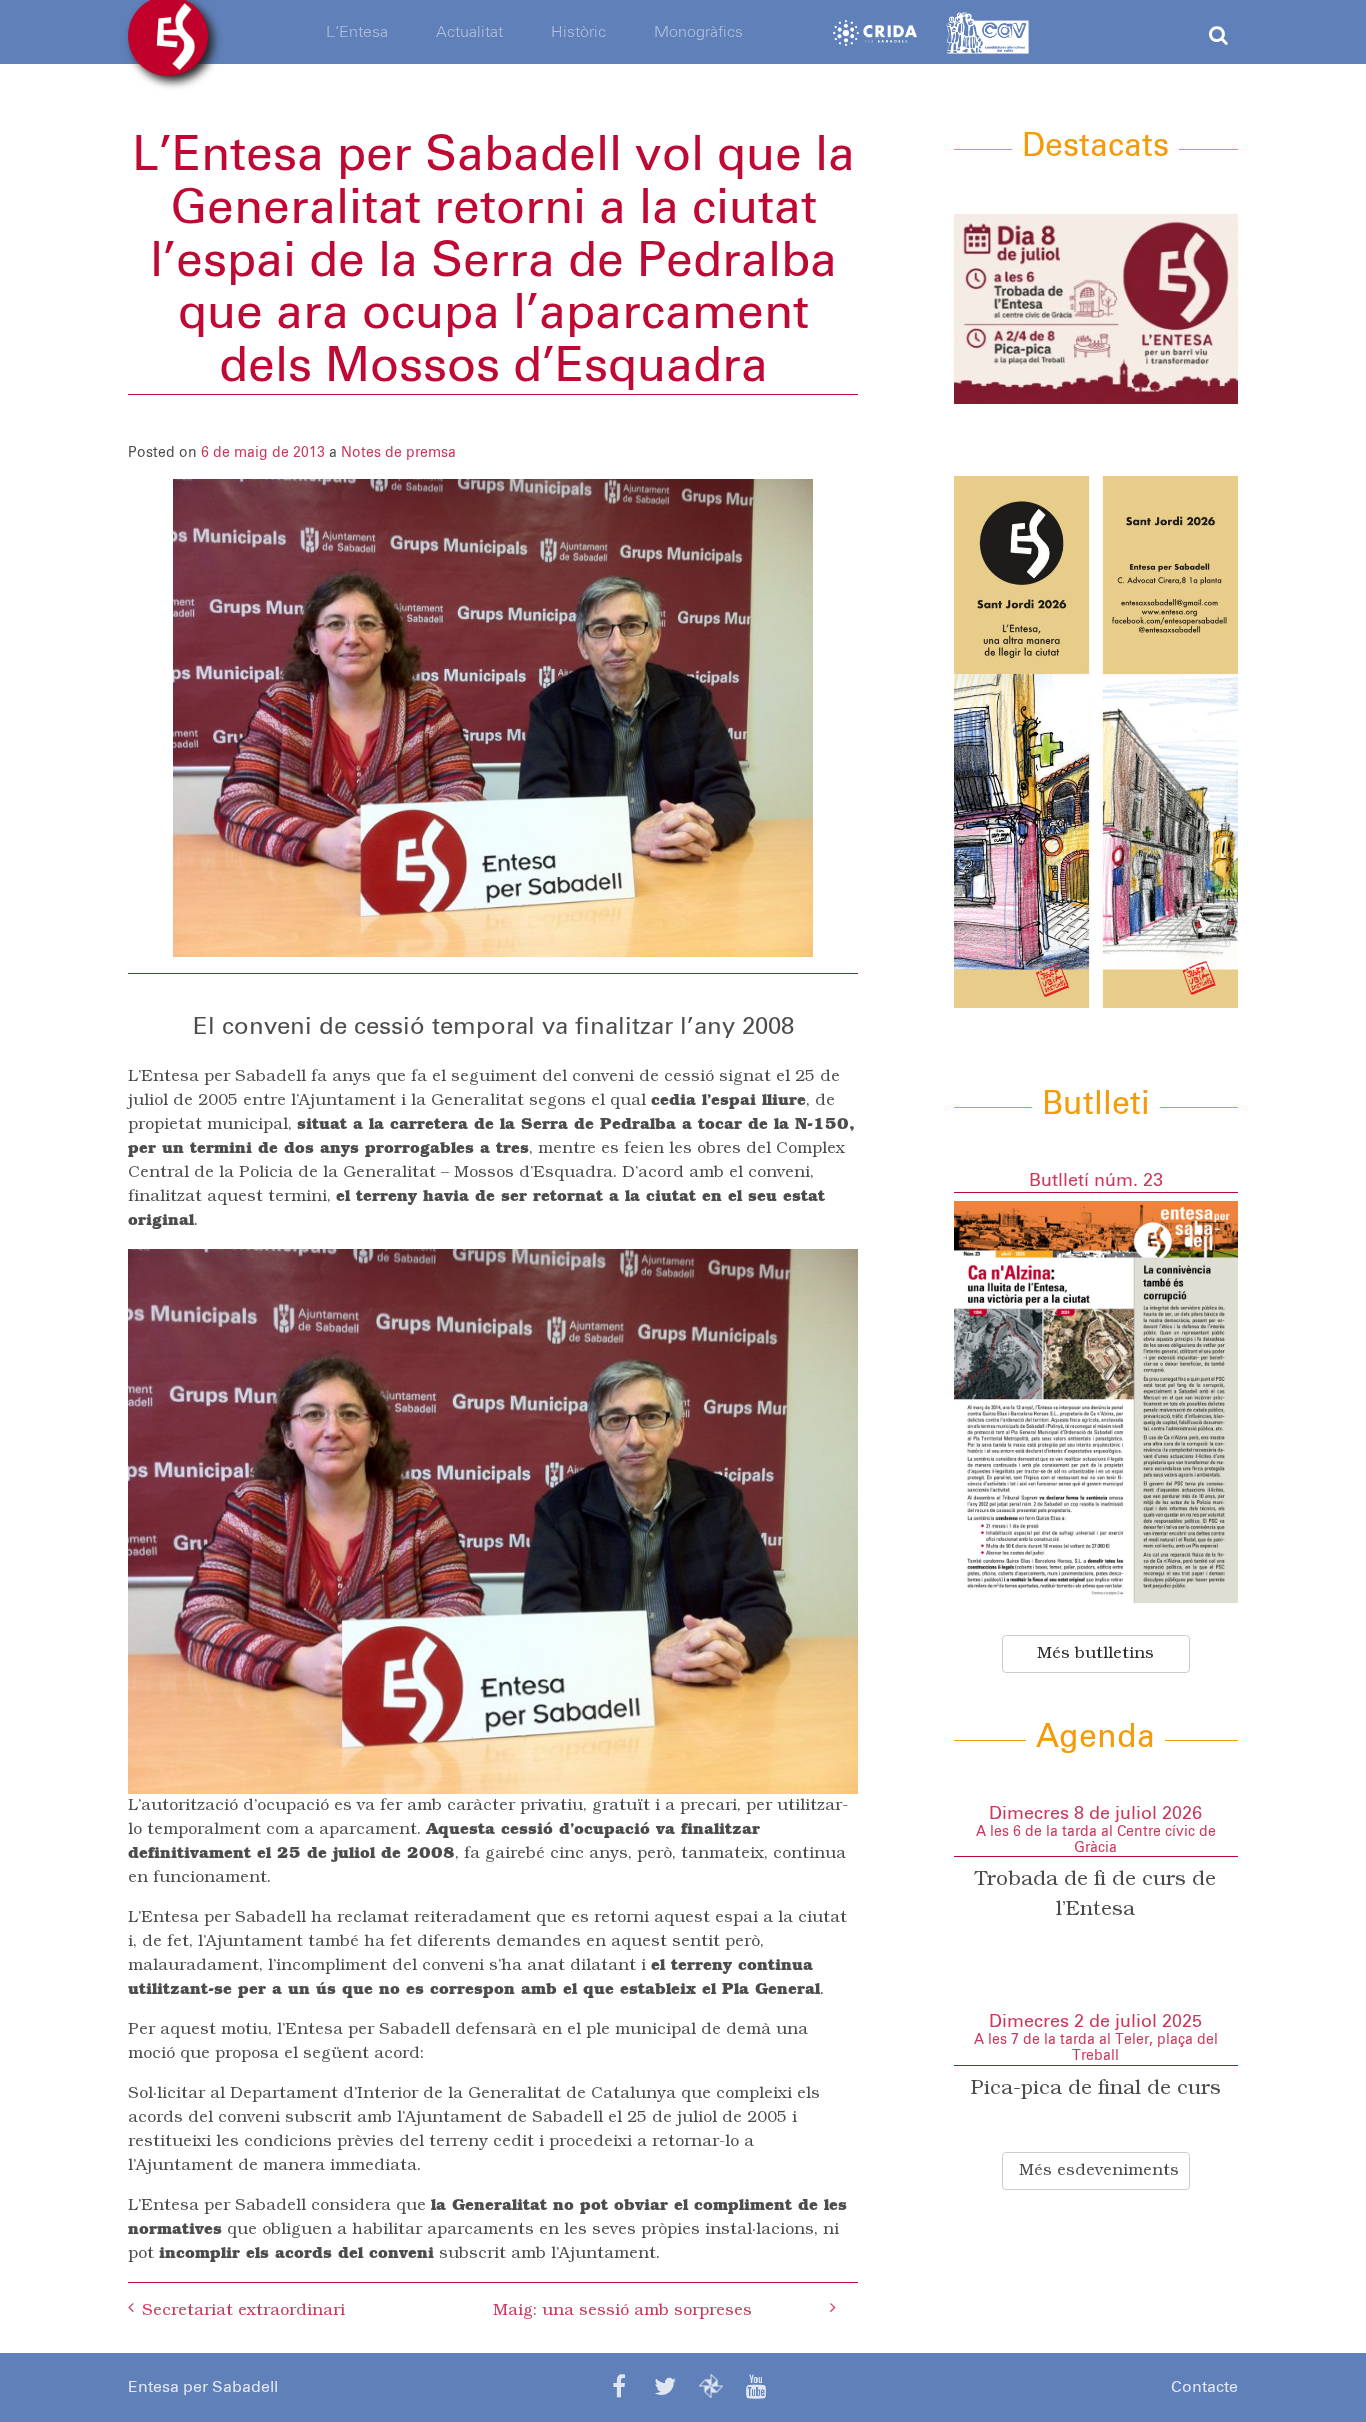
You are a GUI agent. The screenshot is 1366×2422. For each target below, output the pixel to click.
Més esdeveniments (1099, 2171)
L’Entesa (357, 32)
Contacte (1204, 2387)
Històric (578, 32)
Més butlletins (1095, 1654)
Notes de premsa (398, 453)
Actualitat (469, 32)
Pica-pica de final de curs (1096, 2089)
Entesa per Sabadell (203, 2387)
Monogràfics (698, 32)
